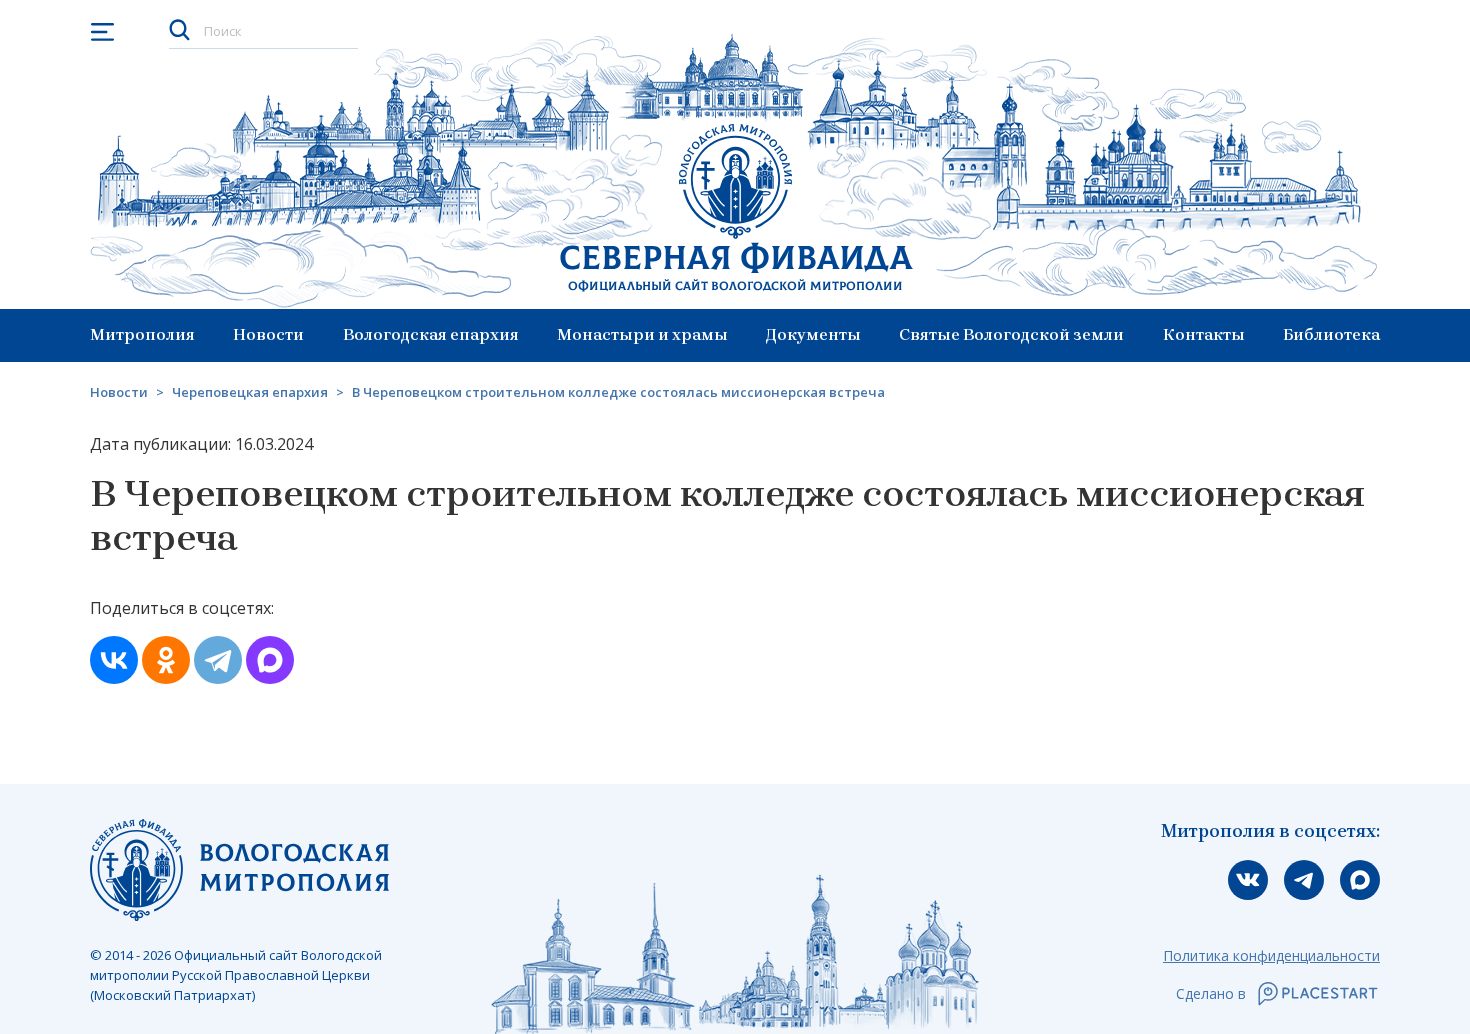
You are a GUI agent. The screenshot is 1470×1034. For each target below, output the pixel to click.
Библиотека (1331, 334)
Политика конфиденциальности (1271, 955)
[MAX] (270, 660)
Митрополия (142, 334)
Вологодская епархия (431, 334)
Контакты (1204, 334)
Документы (813, 334)
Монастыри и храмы (642, 334)
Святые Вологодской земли (1011, 334)
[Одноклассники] (166, 660)
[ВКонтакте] (114, 660)
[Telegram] (218, 660)
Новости (268, 334)
